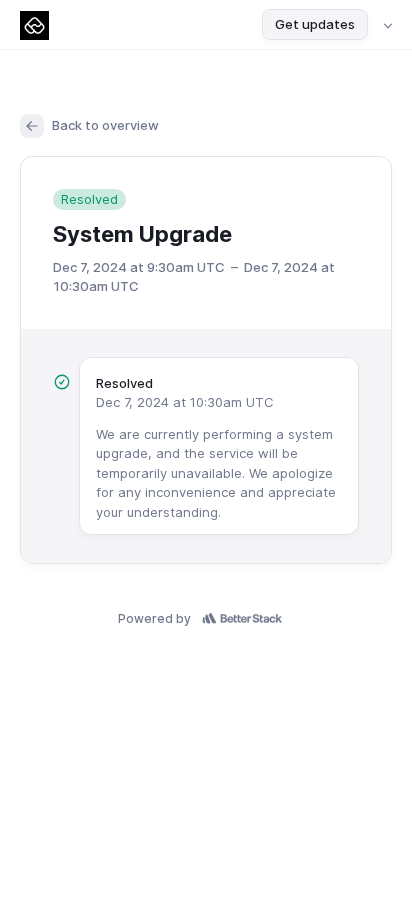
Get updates (315, 24)
